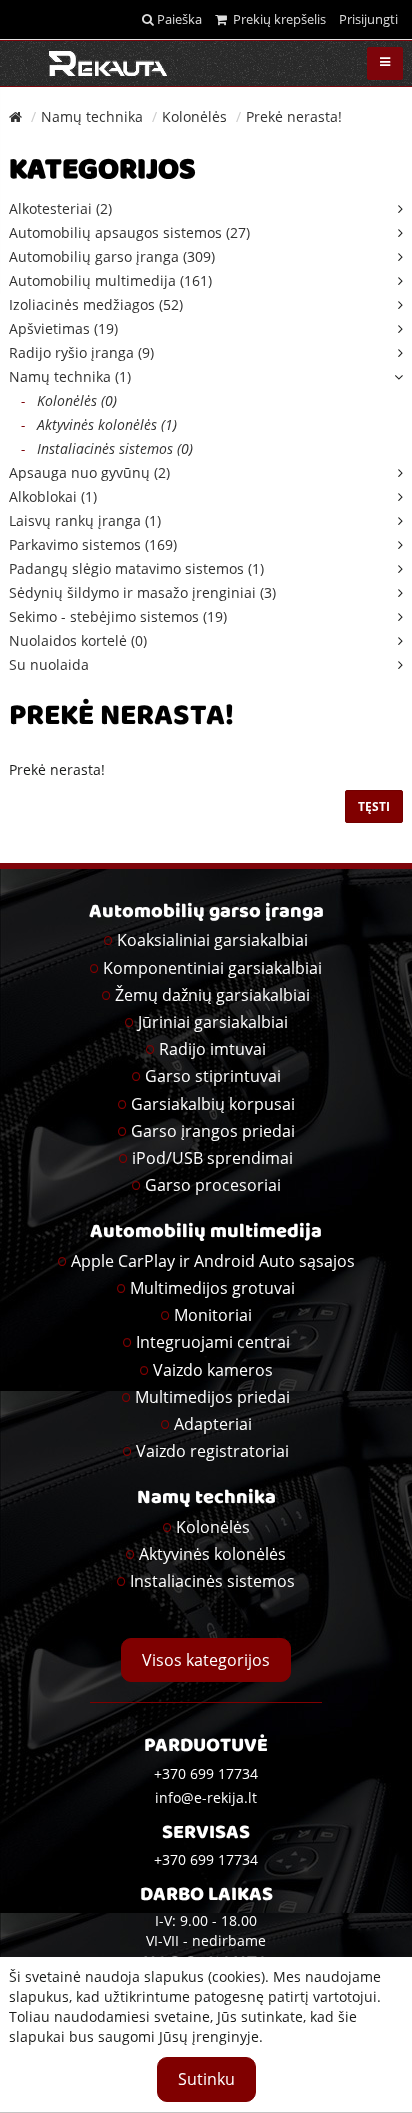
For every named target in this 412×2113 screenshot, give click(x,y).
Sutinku (206, 2079)
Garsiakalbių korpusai (213, 1104)
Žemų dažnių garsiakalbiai (212, 995)
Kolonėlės (194, 116)
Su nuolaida (49, 664)
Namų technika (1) (70, 376)
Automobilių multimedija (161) (110, 280)
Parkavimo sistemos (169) (93, 544)
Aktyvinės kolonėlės (212, 1554)
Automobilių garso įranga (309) (112, 256)
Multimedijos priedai (212, 1397)
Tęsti (374, 806)
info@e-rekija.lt (206, 1797)
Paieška (178, 19)
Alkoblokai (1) (53, 496)
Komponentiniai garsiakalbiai (212, 968)
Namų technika (92, 116)
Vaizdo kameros (213, 1370)
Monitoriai (213, 1315)
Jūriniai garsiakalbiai (213, 1022)
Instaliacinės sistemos (212, 1581)
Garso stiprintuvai (213, 1076)
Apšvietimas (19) (63, 328)
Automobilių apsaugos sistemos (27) (129, 232)
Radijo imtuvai (212, 1049)
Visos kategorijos (206, 1660)
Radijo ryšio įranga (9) (81, 352)
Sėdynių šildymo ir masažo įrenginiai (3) (142, 592)
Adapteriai (213, 1424)
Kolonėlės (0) (69, 400)
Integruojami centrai (213, 1342)
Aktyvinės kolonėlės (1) (99, 424)
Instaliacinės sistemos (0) (107, 448)
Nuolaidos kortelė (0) (78, 640)
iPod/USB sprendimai (212, 1158)
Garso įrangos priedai (213, 1131)
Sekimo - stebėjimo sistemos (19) (118, 616)
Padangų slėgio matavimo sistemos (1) (136, 568)
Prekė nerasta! (294, 116)
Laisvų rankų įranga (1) (85, 520)
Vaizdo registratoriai (212, 1451)
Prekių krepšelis (276, 19)
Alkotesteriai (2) (60, 208)
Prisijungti (368, 19)
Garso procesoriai (213, 1185)
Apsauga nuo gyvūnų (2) (89, 472)
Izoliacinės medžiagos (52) (96, 304)
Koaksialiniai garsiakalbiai (212, 940)
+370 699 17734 (206, 1859)
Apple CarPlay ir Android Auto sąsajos (213, 1261)
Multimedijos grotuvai (212, 1288)
